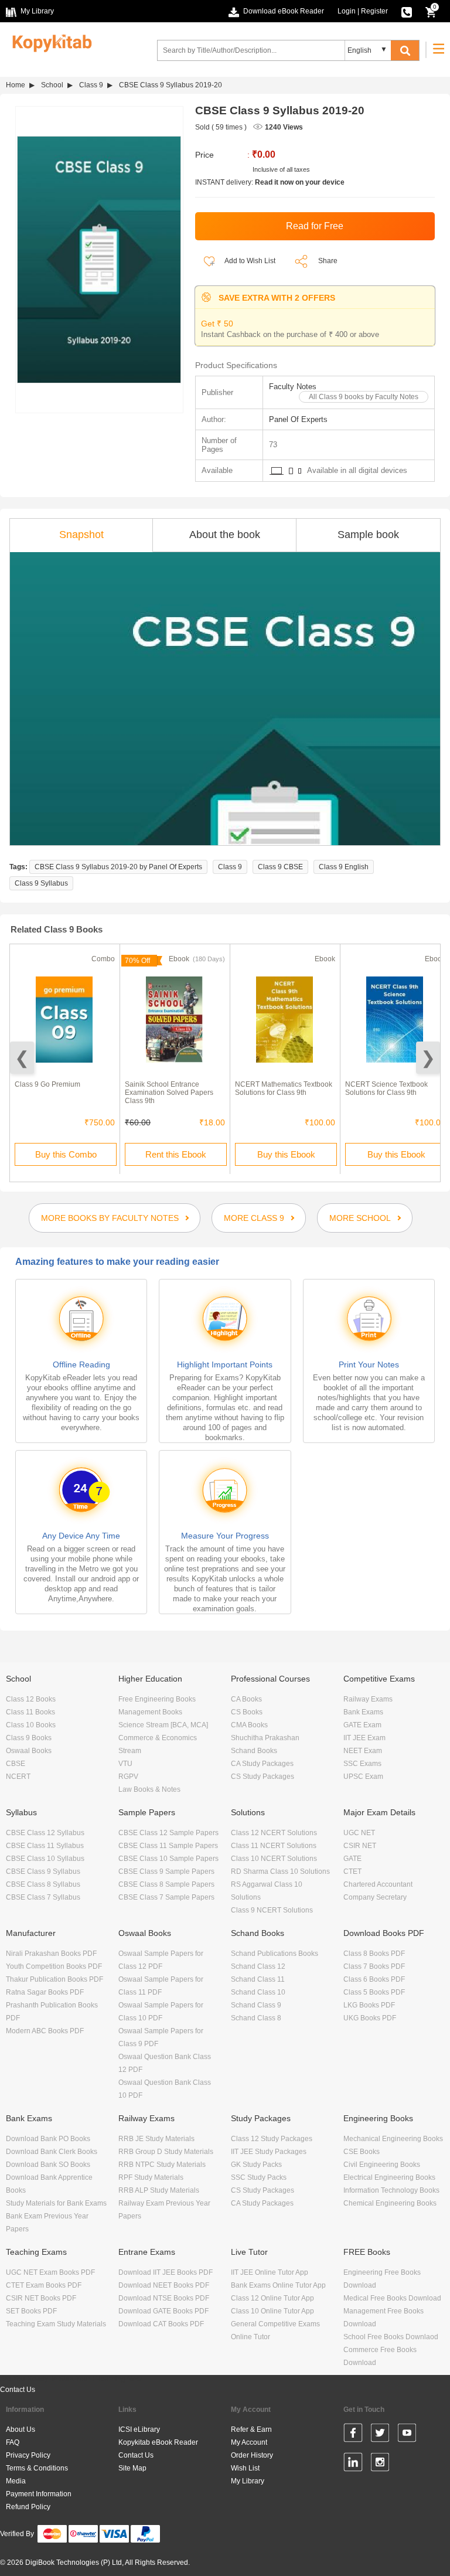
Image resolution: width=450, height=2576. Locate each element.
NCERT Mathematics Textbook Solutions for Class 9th (284, 1088)
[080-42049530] (407, 11)
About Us (21, 2429)
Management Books (150, 1712)
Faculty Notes (293, 387)
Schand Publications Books (275, 1954)
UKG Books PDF (370, 2018)
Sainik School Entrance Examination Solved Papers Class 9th (169, 1093)
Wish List (245, 2468)
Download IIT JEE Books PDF (166, 2272)
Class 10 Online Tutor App (272, 2311)
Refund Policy (28, 2507)
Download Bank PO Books (48, 2139)
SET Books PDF (31, 2311)
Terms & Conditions (37, 2468)
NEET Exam (363, 1751)
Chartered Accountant (378, 1884)
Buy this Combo (66, 1154)
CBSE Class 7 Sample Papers (166, 1897)
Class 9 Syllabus (41, 883)
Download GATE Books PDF (163, 2311)
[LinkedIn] (353, 2464)
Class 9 (91, 85)
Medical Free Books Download (392, 2298)
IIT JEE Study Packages (269, 2152)
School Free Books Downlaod (391, 2337)
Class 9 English (344, 867)
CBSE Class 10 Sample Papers (168, 1859)
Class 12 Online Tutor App (272, 2298)
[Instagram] (380, 2464)
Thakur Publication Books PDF (54, 1979)
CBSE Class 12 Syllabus (45, 1833)
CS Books (247, 1712)
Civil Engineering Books (382, 2165)
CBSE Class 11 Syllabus (45, 1846)
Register (374, 11)
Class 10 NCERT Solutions (274, 1859)
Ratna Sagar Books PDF (45, 1992)
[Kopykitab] (49, 42)
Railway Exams (368, 1699)
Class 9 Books (29, 1738)
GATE (352, 1859)
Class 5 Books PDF (374, 1992)
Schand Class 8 (256, 2018)
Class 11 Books (30, 1712)
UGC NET (359, 1833)
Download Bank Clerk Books (52, 2152)
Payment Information (39, 2494)
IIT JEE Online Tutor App (270, 2272)
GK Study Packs (256, 2165)
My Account (249, 2442)
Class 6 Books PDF (374, 1979)
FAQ (13, 2442)
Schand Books (254, 1751)
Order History (252, 2455)
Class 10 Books (31, 1725)
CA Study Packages (262, 1764)
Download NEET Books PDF (164, 2285)
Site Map (132, 2468)
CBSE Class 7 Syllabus (43, 1897)
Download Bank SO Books (48, 2165)
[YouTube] (407, 2435)
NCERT (18, 1777)
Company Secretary (375, 1897)
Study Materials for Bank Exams (56, 2203)
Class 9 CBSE (280, 867)
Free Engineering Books (157, 1699)
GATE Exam (362, 1725)
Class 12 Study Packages (272, 2139)
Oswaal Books (29, 1751)
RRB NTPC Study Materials (162, 2165)
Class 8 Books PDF (374, 1954)
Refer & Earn (251, 2429)
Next (428, 1058)
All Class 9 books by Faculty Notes (364, 397)
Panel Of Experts (298, 419)
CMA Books (249, 1725)
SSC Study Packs (259, 2177)
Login (347, 11)
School (52, 85)
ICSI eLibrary (139, 2429)
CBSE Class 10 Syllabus (45, 1859)
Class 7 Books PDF (374, 1966)
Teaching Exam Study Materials (56, 2324)
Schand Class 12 (258, 1966)
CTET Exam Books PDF (44, 2285)
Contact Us (18, 2390)
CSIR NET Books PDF (41, 2298)
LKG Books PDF (369, 2005)
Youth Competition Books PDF (54, 1966)
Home (16, 85)
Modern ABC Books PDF (45, 2031)
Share (328, 261)
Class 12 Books (31, 1699)
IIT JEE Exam (364, 1738)
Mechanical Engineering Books (393, 2139)
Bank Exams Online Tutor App (278, 2285)
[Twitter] (380, 2435)
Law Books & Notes (149, 1789)
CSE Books (362, 2152)
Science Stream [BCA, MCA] (163, 1725)
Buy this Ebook (286, 1154)
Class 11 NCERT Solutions (274, 1846)
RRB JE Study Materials (156, 2139)
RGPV (128, 1777)
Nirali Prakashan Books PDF (51, 1954)
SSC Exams (362, 1764)
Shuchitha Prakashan (265, 1738)
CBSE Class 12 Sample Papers (168, 1833)
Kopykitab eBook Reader (158, 2442)
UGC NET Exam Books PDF (50, 2272)
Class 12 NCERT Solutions (274, 1833)
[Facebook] (353, 2435)
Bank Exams (363, 1712)
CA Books (246, 1699)
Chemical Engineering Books (390, 2203)
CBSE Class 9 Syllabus (43, 1871)
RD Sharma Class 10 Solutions (280, 1871)
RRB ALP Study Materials (159, 2190)
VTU (125, 1764)
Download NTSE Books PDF (164, 2298)
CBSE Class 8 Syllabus (43, 1884)
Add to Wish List (249, 261)
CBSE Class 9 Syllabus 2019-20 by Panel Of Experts (118, 867)
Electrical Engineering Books (389, 2177)
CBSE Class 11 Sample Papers (168, 1846)
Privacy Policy (28, 2455)
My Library (248, 2481)
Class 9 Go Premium (47, 1084)
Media (16, 2481)
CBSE (16, 1764)
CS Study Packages (262, 1777)
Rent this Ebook (176, 1154)
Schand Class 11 (258, 1979)
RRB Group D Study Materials (166, 2152)
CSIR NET (360, 1846)
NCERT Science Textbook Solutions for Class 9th (386, 1088)
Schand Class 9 (256, 2005)
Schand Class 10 (258, 1992)
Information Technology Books (391, 2190)
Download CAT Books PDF (161, 2324)
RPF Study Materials (151, 2177)
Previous (22, 1058)
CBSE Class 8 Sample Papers (166, 1884)
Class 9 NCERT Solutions (272, 1910)
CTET (352, 1871)
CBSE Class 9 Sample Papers (166, 1871)
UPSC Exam (363, 1777)
